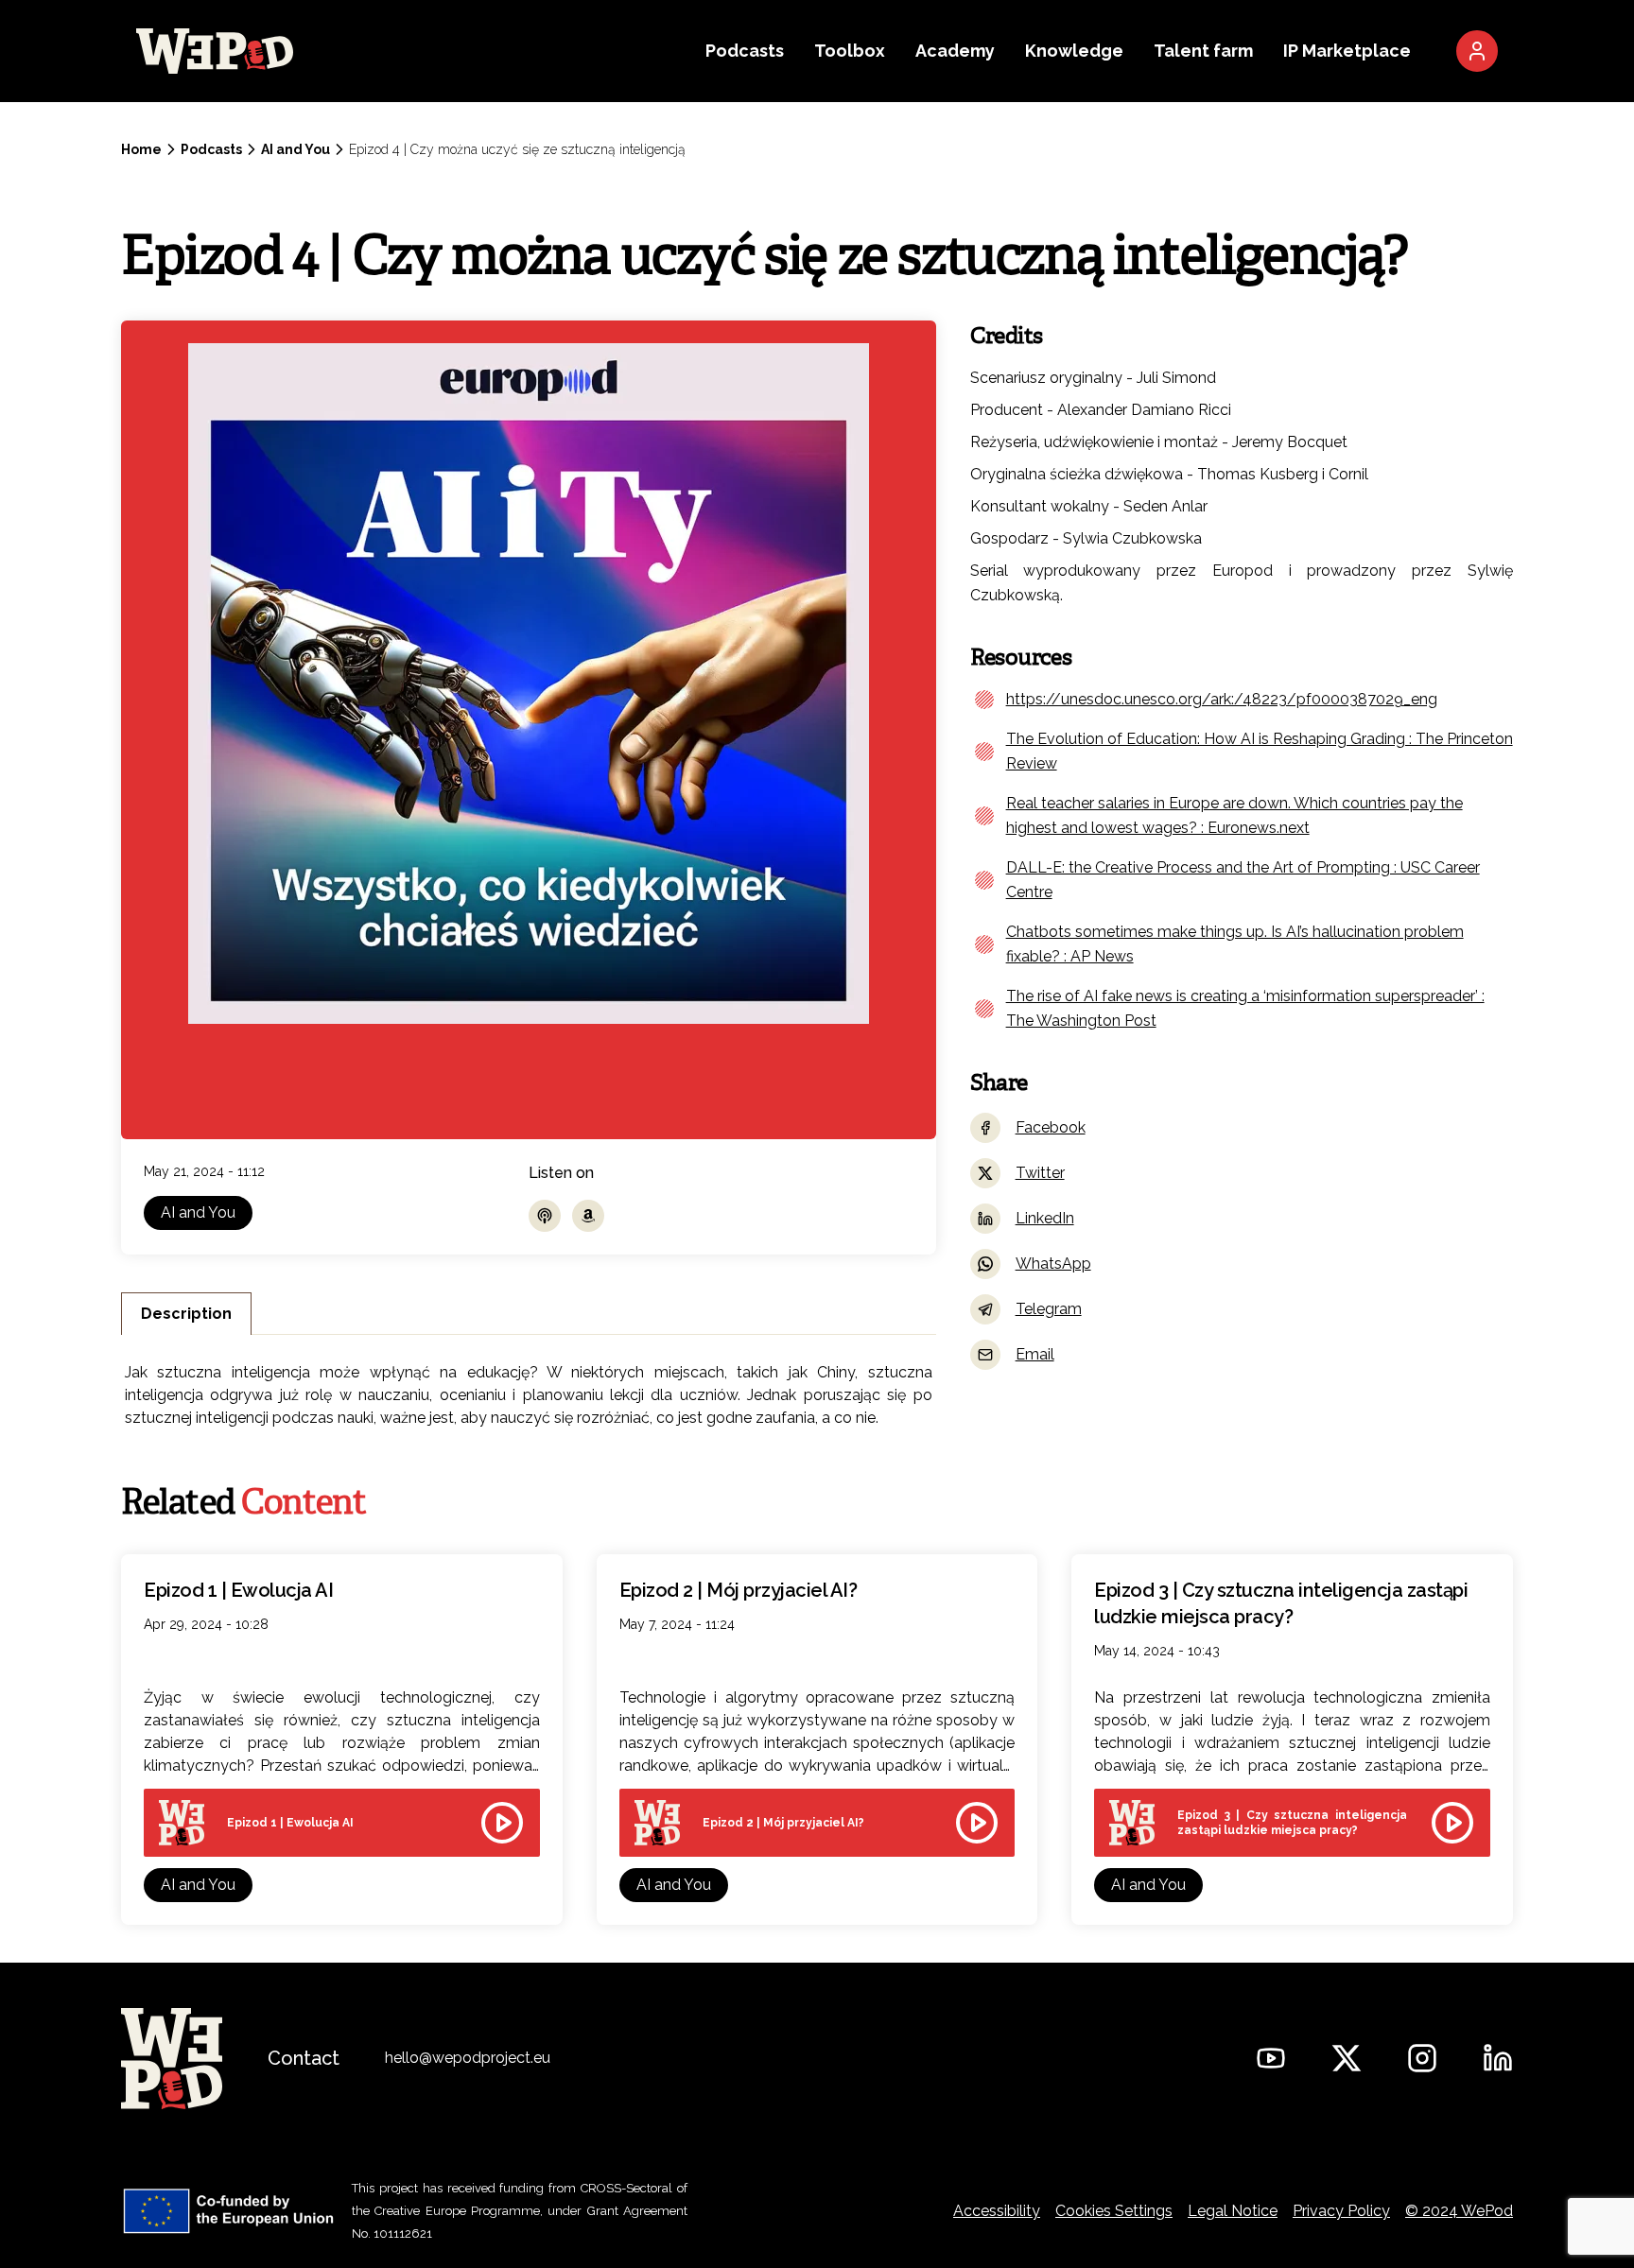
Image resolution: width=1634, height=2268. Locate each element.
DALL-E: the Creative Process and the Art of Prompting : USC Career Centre (1243, 880)
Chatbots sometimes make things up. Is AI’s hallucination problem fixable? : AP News (1235, 944)
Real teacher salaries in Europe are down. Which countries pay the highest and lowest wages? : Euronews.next (1234, 815)
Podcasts (745, 51)
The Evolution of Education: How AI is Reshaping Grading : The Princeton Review (1260, 751)
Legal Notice (1233, 2211)
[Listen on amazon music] (588, 1216)
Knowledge (1074, 51)
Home (141, 149)
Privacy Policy (1341, 2211)
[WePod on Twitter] (1347, 2058)
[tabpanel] (529, 1390)
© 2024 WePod (1459, 2211)
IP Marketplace (1347, 51)
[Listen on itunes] (545, 1216)
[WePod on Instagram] (1422, 2058)
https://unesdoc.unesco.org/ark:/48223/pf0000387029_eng (1222, 699)
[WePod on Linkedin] (1498, 2058)
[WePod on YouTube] (1271, 2058)
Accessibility (997, 2211)
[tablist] (529, 1314)
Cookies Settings (1114, 2211)
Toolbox (850, 51)
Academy (955, 51)
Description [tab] (186, 1314)
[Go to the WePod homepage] (391, 51)
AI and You (296, 149)
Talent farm (1203, 51)
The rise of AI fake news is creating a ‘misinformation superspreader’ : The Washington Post (1245, 1008)
